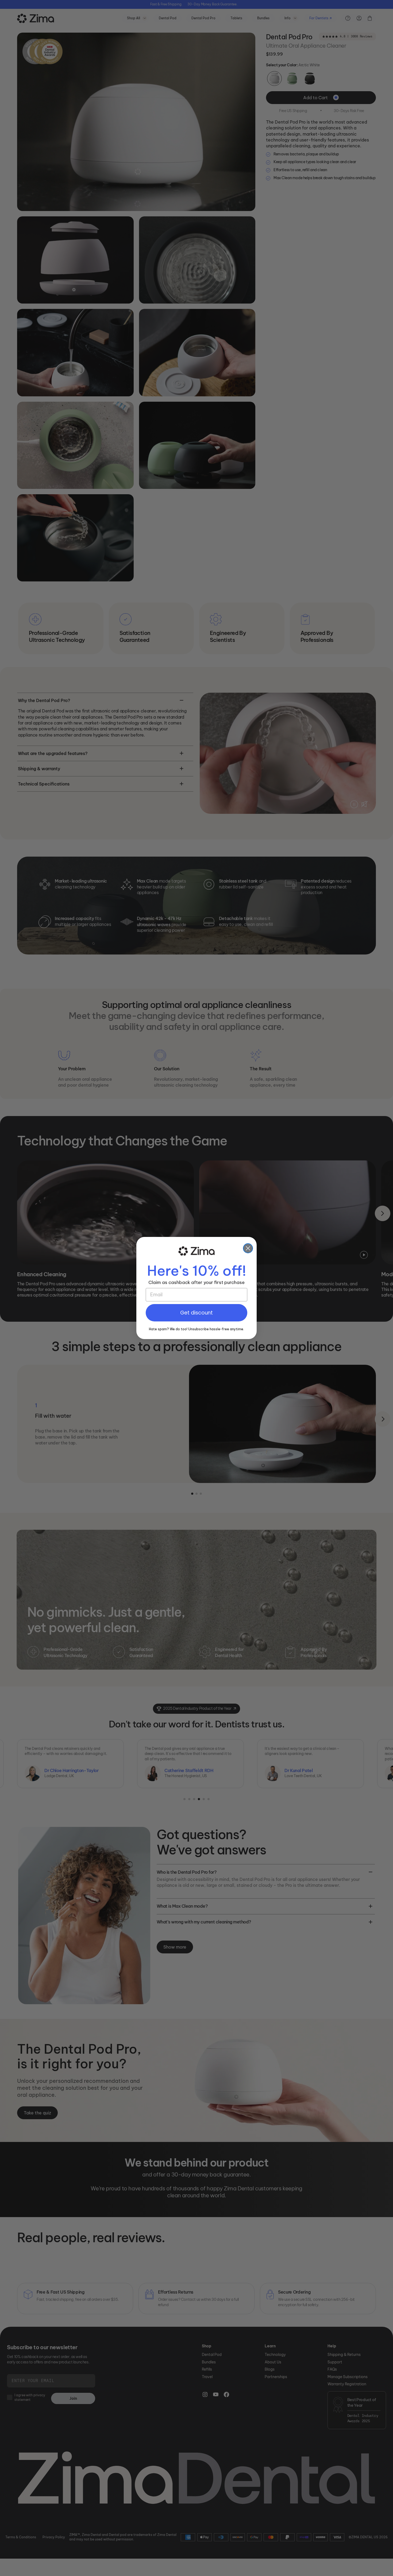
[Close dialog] (248, 1248)
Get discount (196, 1313)
